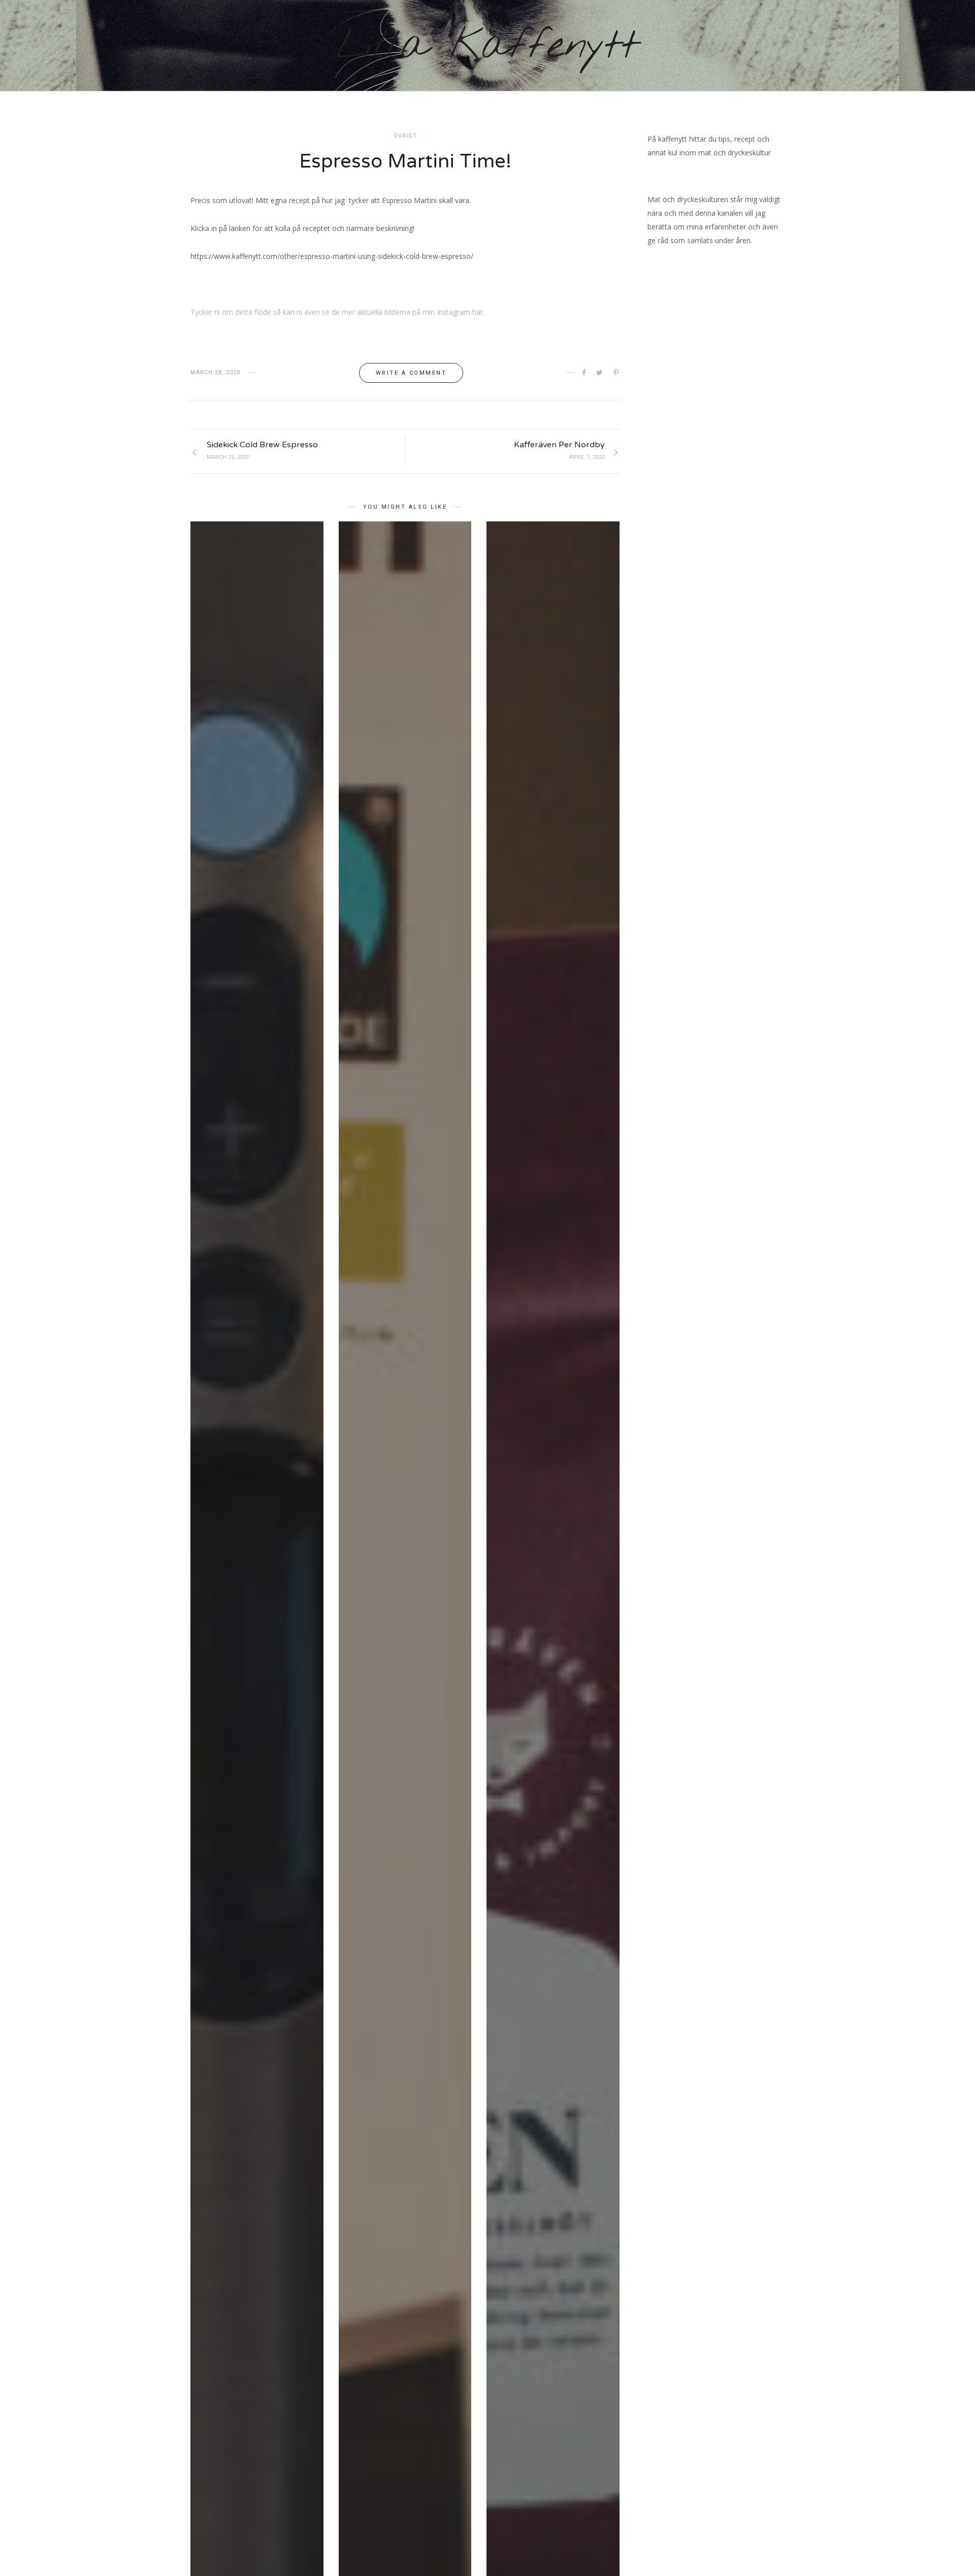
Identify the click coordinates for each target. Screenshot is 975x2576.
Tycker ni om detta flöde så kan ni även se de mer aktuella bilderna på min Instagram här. (337, 312)
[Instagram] (934, 46)
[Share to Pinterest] (617, 373)
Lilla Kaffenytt (487, 46)
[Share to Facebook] (585, 373)
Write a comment (411, 373)
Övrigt (405, 136)
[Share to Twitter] (600, 373)
